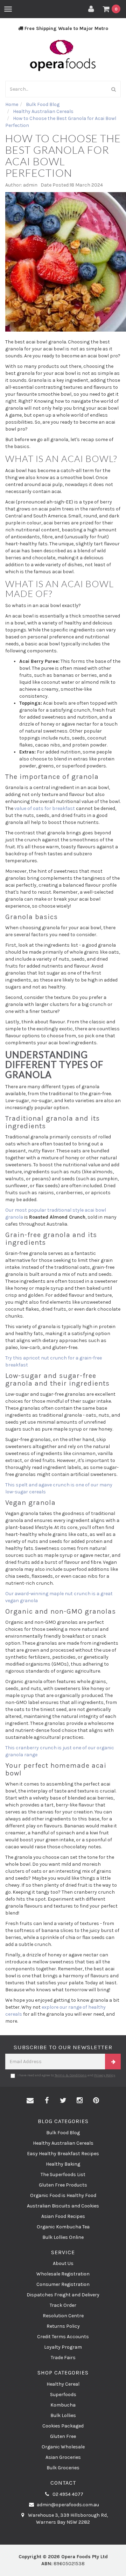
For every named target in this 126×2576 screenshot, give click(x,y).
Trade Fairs (63, 2358)
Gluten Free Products (63, 2185)
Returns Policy (63, 2326)
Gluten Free (63, 2436)
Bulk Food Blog (63, 2133)
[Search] (114, 89)
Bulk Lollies (63, 2415)
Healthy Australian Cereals (63, 2143)
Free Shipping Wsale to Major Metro (66, 28)
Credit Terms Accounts (63, 2337)
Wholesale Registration (63, 2274)
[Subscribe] (113, 2062)
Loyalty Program (63, 2347)
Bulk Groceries (63, 2468)
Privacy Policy (105, 2075)
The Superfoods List (63, 2175)
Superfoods (63, 2395)
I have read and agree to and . (67, 2075)
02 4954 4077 (67, 2494)
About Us (63, 2263)
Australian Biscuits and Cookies (63, 2206)
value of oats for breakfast (45, 808)
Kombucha (63, 2405)
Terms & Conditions (71, 2075)
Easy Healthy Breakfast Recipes (63, 2154)
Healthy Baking (63, 2164)
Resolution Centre (63, 2316)
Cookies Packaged (63, 2426)
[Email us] (30, 2101)
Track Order (63, 2305)
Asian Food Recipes (63, 2216)
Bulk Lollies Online (63, 2237)
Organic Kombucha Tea (63, 2227)
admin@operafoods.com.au (67, 2505)
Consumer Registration (63, 2284)
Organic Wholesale (63, 2447)
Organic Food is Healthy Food (63, 2195)
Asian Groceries (63, 2457)
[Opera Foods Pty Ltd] (63, 55)
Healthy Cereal (63, 2384)
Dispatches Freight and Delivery (63, 2295)
